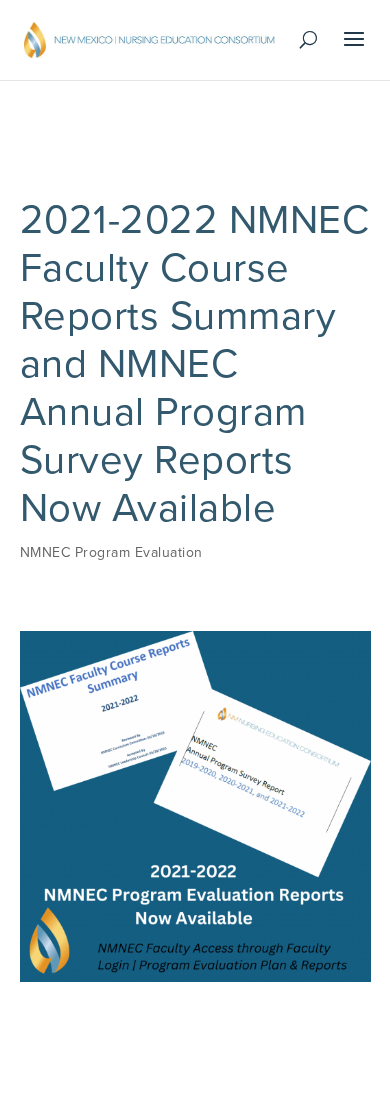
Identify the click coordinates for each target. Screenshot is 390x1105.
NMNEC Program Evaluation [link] (111, 552)
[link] (149, 39)
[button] (354, 52)
